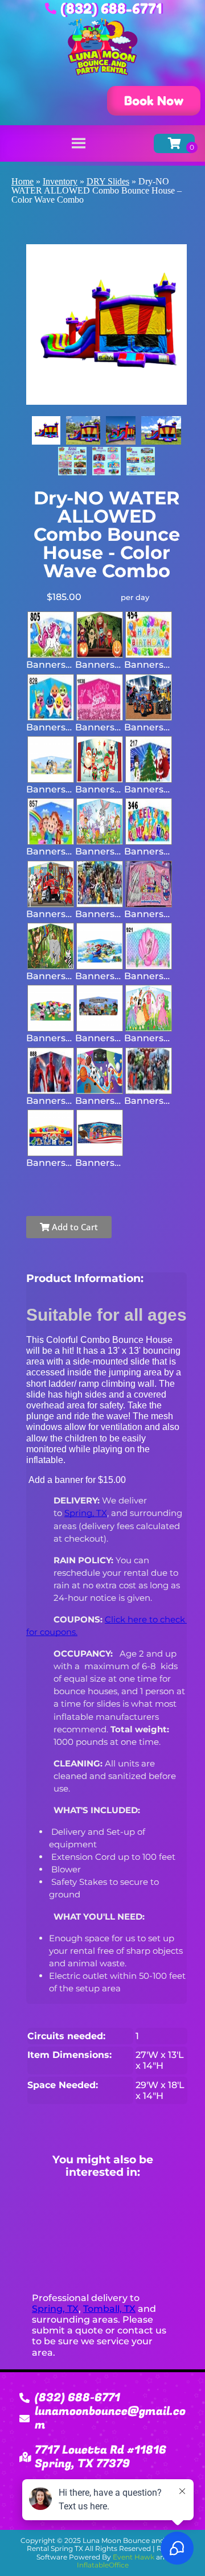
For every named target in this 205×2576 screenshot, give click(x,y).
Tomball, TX (109, 2309)
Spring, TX (55, 2309)
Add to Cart (74, 1227)
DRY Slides (108, 181)
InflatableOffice (103, 2565)
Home (22, 181)
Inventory (60, 181)
